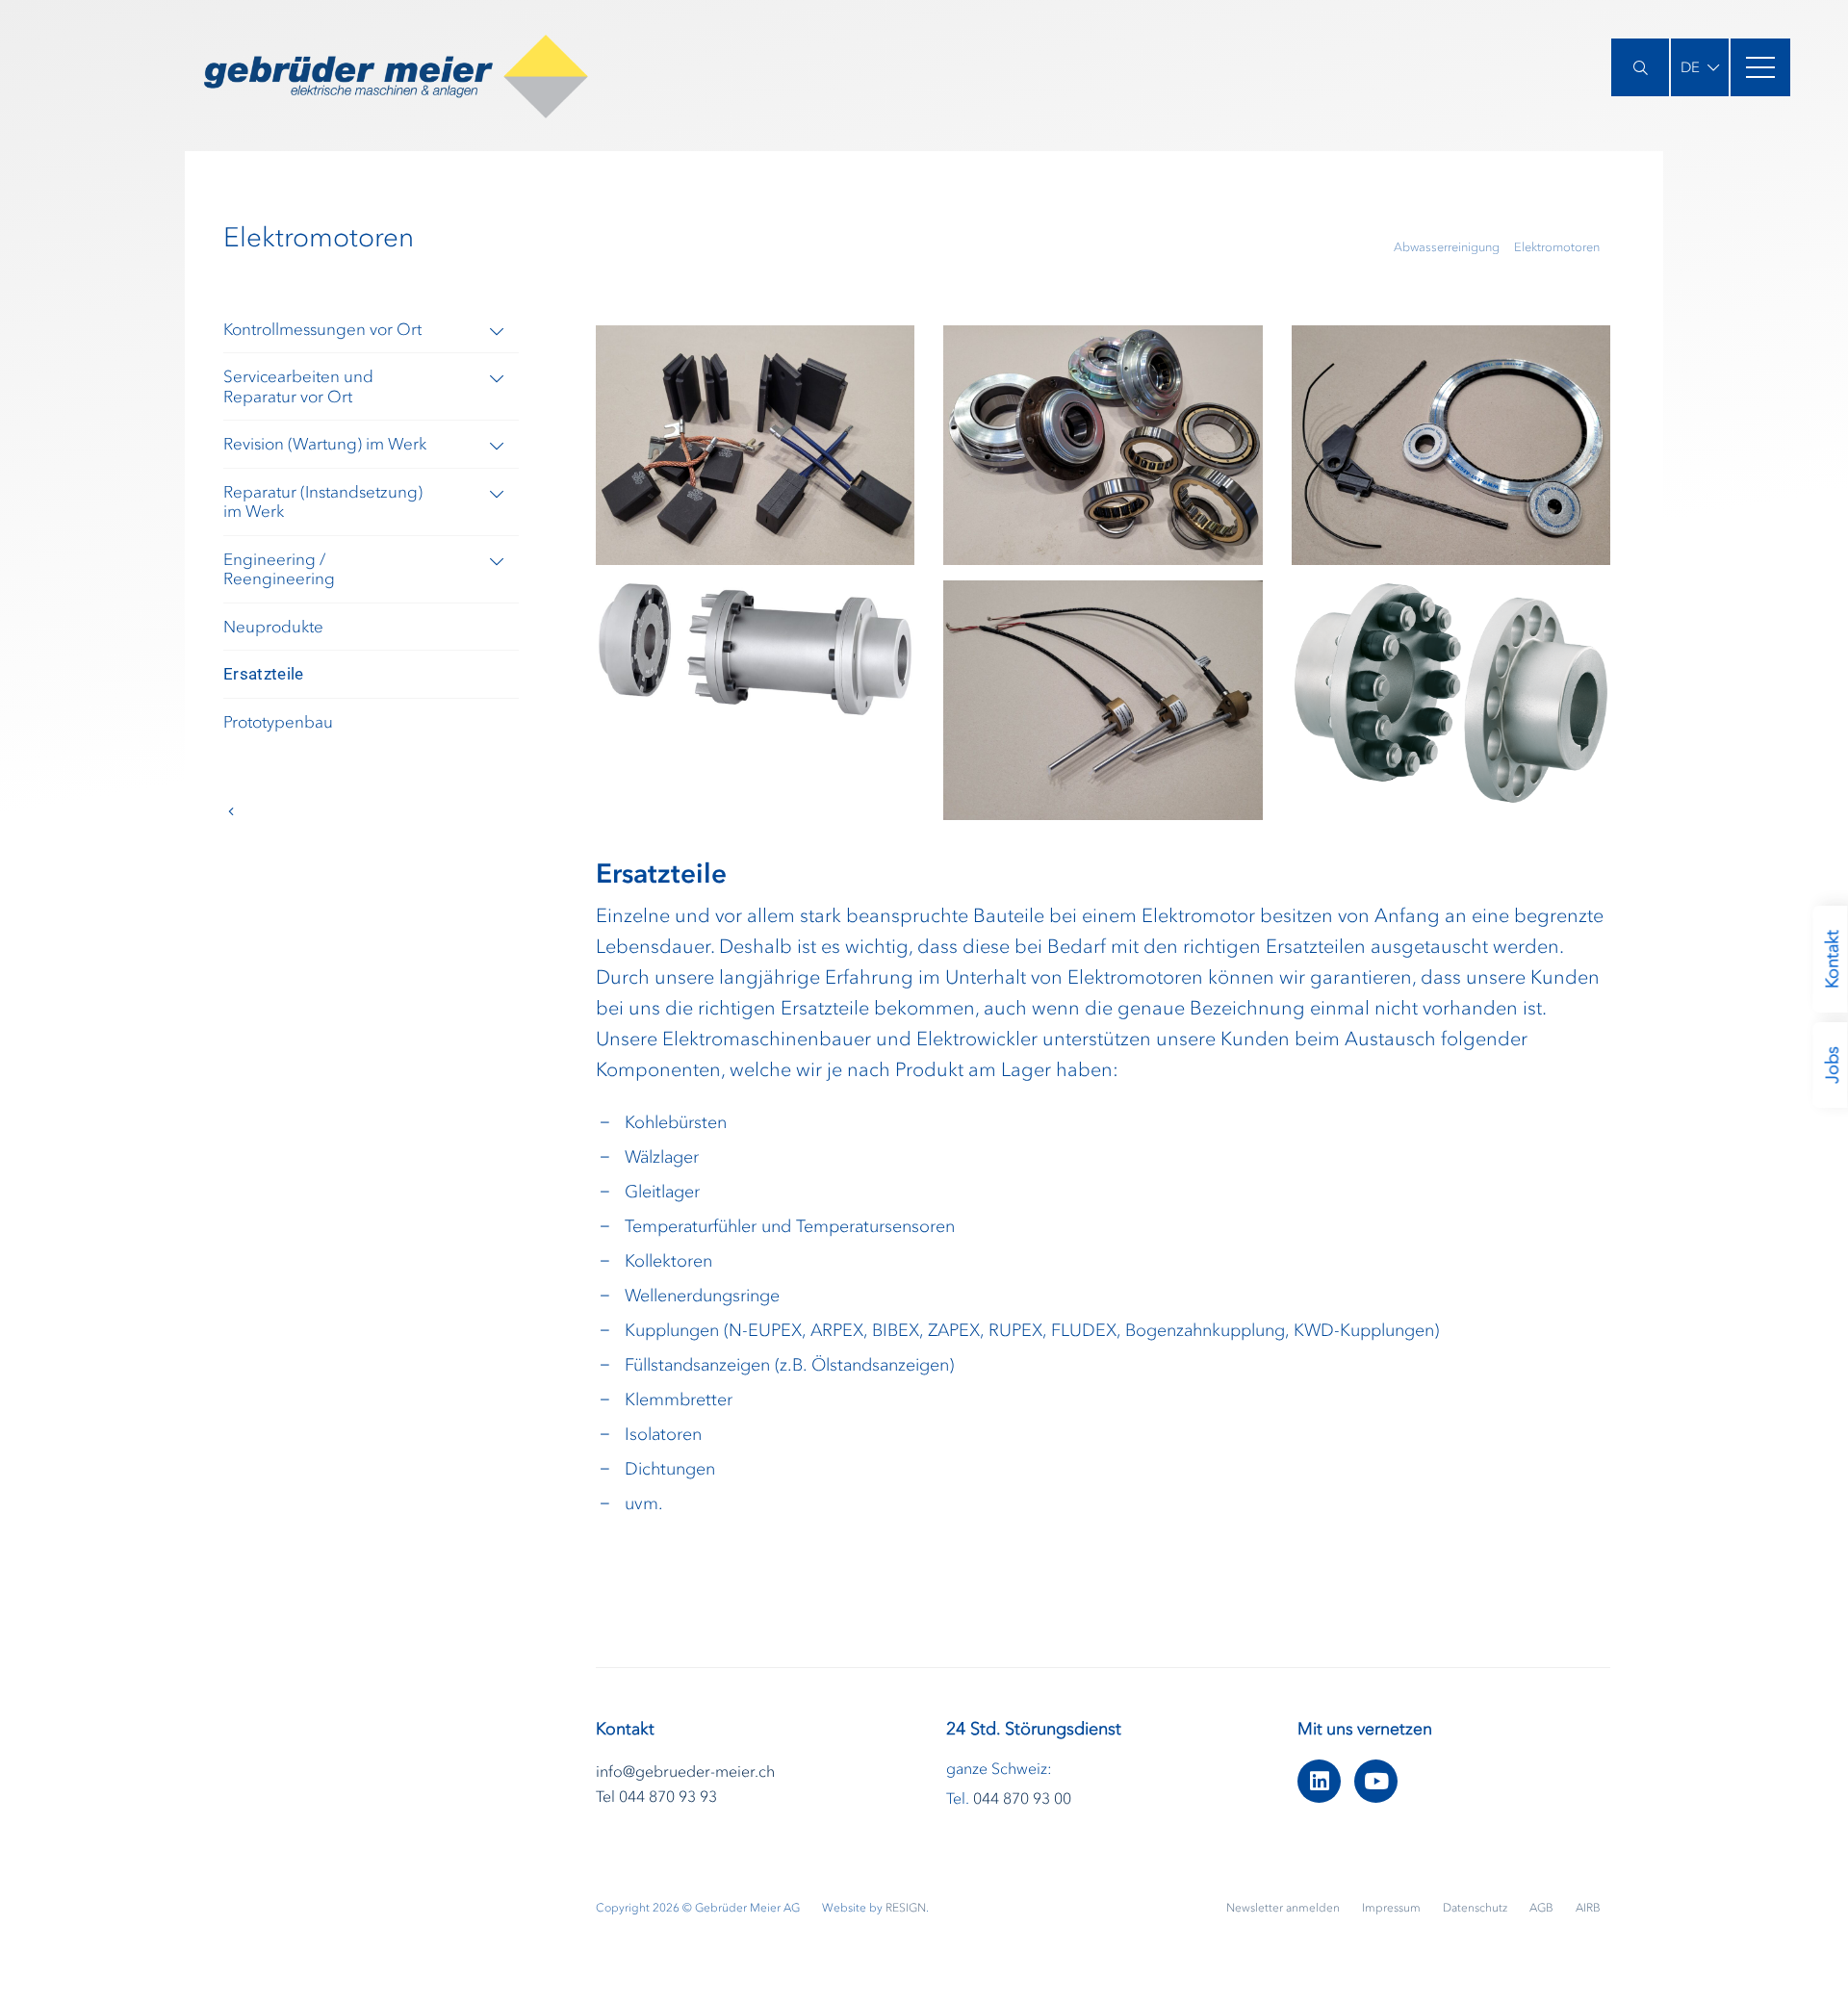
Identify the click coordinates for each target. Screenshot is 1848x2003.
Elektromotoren (1557, 247)
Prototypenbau (278, 722)
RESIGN (906, 1908)
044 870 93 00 (1022, 1798)
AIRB (1588, 1908)
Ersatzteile (264, 674)
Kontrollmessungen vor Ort (322, 329)
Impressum (1393, 1908)
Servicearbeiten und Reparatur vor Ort (298, 386)
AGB (1543, 1908)
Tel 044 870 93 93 (656, 1796)
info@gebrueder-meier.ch (685, 1771)
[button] (1700, 67)
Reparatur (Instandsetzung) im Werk (323, 502)
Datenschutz (1476, 1908)
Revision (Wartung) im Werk (325, 444)
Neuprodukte (273, 627)
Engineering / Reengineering (279, 569)
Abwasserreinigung (1447, 247)
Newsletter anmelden (1284, 1908)
